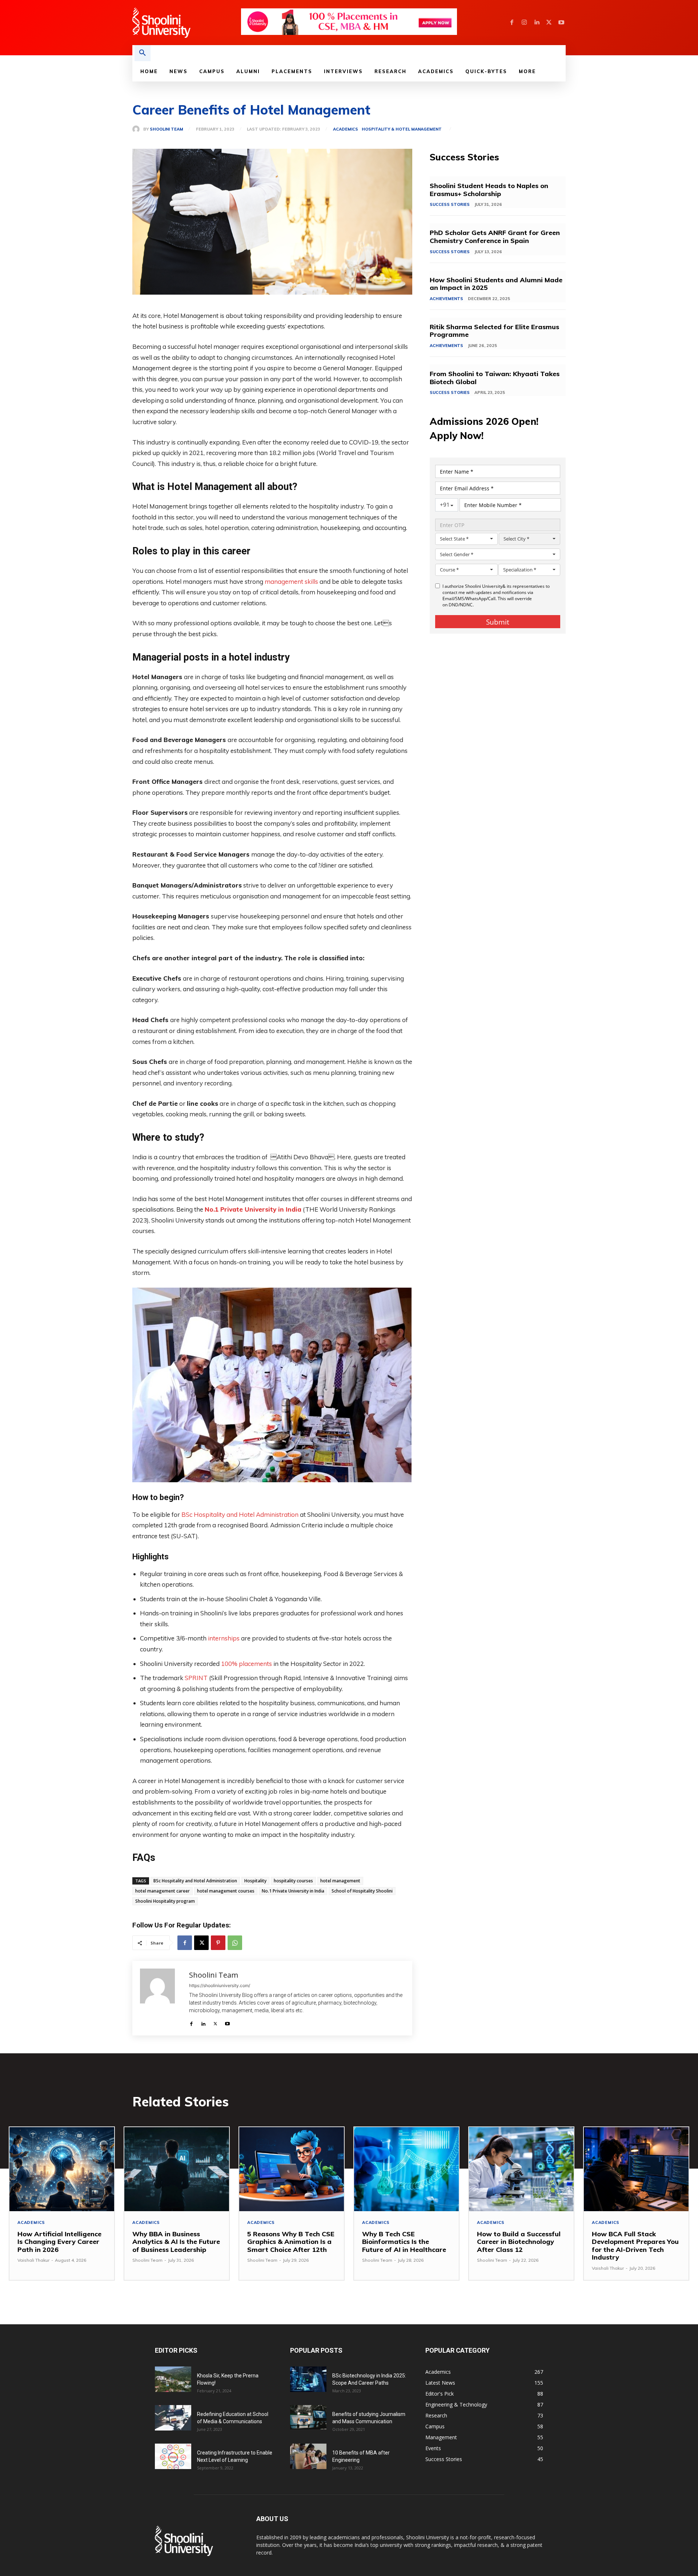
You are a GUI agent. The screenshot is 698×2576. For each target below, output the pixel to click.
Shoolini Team (167, 129)
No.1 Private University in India (253, 1209)
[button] (143, 53)
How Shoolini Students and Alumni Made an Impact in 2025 (496, 284)
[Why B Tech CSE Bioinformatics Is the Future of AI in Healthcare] (406, 2169)
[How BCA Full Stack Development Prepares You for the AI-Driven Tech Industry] (636, 2169)
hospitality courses (293, 1881)
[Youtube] (561, 23)
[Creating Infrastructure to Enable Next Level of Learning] (173, 2456)
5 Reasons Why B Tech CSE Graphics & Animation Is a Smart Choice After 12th (291, 2242)
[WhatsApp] (235, 1943)
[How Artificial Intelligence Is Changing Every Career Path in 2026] (62, 2169)
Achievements (446, 299)
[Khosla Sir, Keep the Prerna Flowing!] (173, 2379)
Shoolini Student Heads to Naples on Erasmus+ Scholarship (489, 190)
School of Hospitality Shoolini (362, 1891)
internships (224, 1638)
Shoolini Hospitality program (165, 1901)
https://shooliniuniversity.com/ (220, 1985)
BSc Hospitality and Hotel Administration (240, 1514)
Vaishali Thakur (33, 2260)
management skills (291, 581)
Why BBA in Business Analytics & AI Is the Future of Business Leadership (176, 2242)
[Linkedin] (537, 23)
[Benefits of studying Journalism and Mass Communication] (308, 2417)
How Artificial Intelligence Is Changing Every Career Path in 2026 (59, 2242)
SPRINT (196, 1678)
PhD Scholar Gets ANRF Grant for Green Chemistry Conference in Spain (495, 237)
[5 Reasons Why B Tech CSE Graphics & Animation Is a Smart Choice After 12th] (292, 2169)
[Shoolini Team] (138, 129)
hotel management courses (226, 1891)
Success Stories (450, 204)
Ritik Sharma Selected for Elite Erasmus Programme (494, 331)
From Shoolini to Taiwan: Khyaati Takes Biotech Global (495, 378)
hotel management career (163, 1891)
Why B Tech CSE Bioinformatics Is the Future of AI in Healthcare (404, 2242)
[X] (549, 23)
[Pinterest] (218, 1943)
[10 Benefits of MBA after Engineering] (308, 2456)
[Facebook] (512, 23)
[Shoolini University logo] (186, 23)
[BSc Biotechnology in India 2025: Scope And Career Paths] (308, 2379)
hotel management (340, 1881)
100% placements (246, 1664)
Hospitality (255, 1881)
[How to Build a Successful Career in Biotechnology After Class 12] (521, 2169)
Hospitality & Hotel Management (402, 129)
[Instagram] (524, 23)
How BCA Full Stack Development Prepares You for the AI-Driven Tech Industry (635, 2246)
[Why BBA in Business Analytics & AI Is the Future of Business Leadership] (177, 2169)
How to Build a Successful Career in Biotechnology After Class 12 (519, 2242)
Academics (346, 129)
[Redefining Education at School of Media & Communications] (173, 2418)
